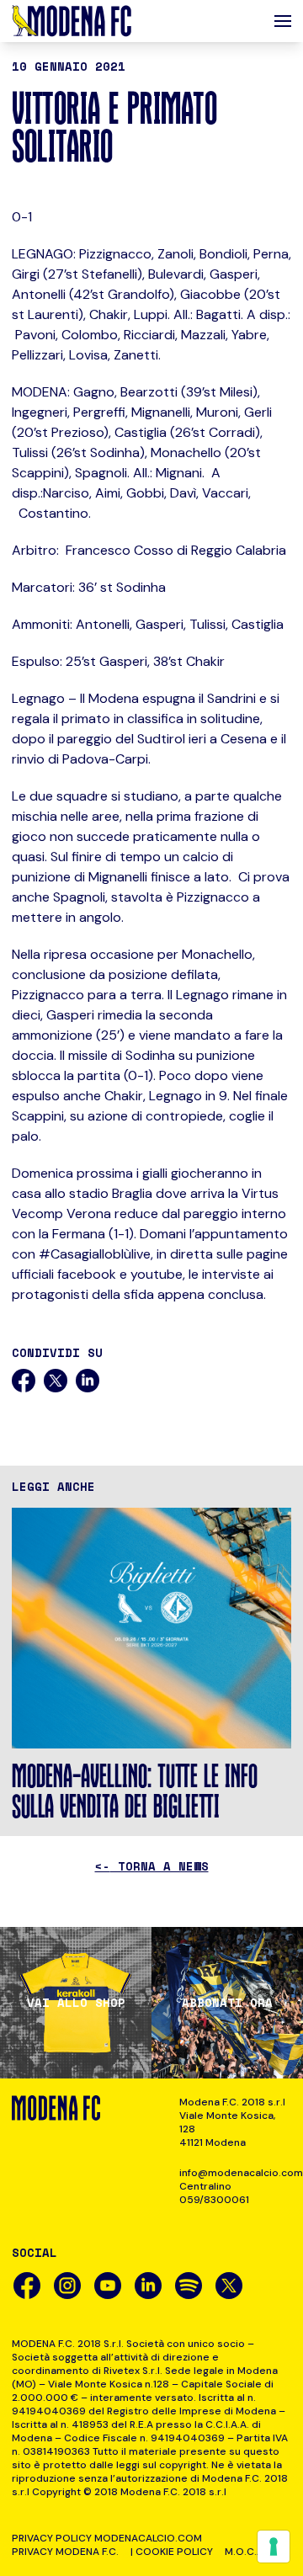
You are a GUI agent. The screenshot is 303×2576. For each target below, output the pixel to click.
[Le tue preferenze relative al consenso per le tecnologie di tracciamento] (274, 2547)
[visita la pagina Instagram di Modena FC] (67, 2286)
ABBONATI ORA (227, 2003)
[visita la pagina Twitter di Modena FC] (229, 2286)
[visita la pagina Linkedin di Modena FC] (148, 2286)
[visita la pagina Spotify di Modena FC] (189, 2286)
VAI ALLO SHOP (76, 2003)
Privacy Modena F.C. (65, 2552)
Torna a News (152, 1866)
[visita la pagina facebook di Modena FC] (27, 2286)
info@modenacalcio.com (235, 2173)
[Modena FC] (72, 21)
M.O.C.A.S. (250, 2552)
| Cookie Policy (172, 2552)
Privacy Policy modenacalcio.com (107, 2538)
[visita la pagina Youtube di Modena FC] (108, 2286)
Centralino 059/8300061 (214, 2193)
